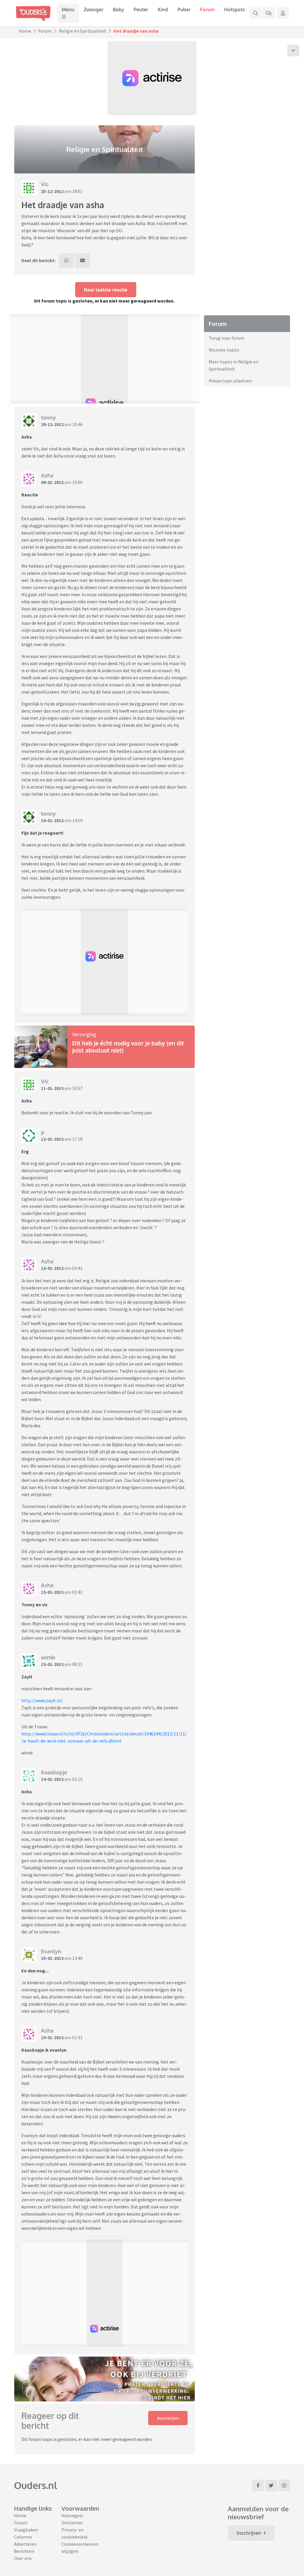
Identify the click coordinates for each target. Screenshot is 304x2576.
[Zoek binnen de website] (256, 13)
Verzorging (84, 1034)
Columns (23, 2537)
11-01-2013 (52, 1088)
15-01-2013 (52, 1958)
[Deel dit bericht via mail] (83, 260)
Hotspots (235, 10)
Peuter (141, 10)
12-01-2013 (52, 1139)
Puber (184, 10)
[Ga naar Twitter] (271, 2485)
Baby (118, 10)
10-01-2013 (52, 820)
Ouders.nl (36, 2485)
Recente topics (224, 350)
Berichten (24, 2551)
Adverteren (25, 2544)
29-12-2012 (52, 424)
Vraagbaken (26, 2530)
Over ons (23, 2558)
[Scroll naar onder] (293, 50)
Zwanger (94, 10)
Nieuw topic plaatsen (230, 381)
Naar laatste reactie (106, 290)
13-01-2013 (52, 1268)
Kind (163, 10)
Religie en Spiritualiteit (83, 31)
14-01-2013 (52, 1779)
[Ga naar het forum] (269, 13)
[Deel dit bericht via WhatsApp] (66, 260)
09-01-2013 (52, 482)
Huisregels (72, 2515)
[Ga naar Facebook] (258, 2485)
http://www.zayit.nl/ (42, 1700)
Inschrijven (249, 2533)
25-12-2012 (52, 191)
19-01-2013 (52, 2037)
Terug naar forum (227, 338)
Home (25, 31)
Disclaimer (72, 2523)
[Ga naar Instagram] (284, 2485)
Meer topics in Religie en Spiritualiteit (233, 365)
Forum (207, 10)
